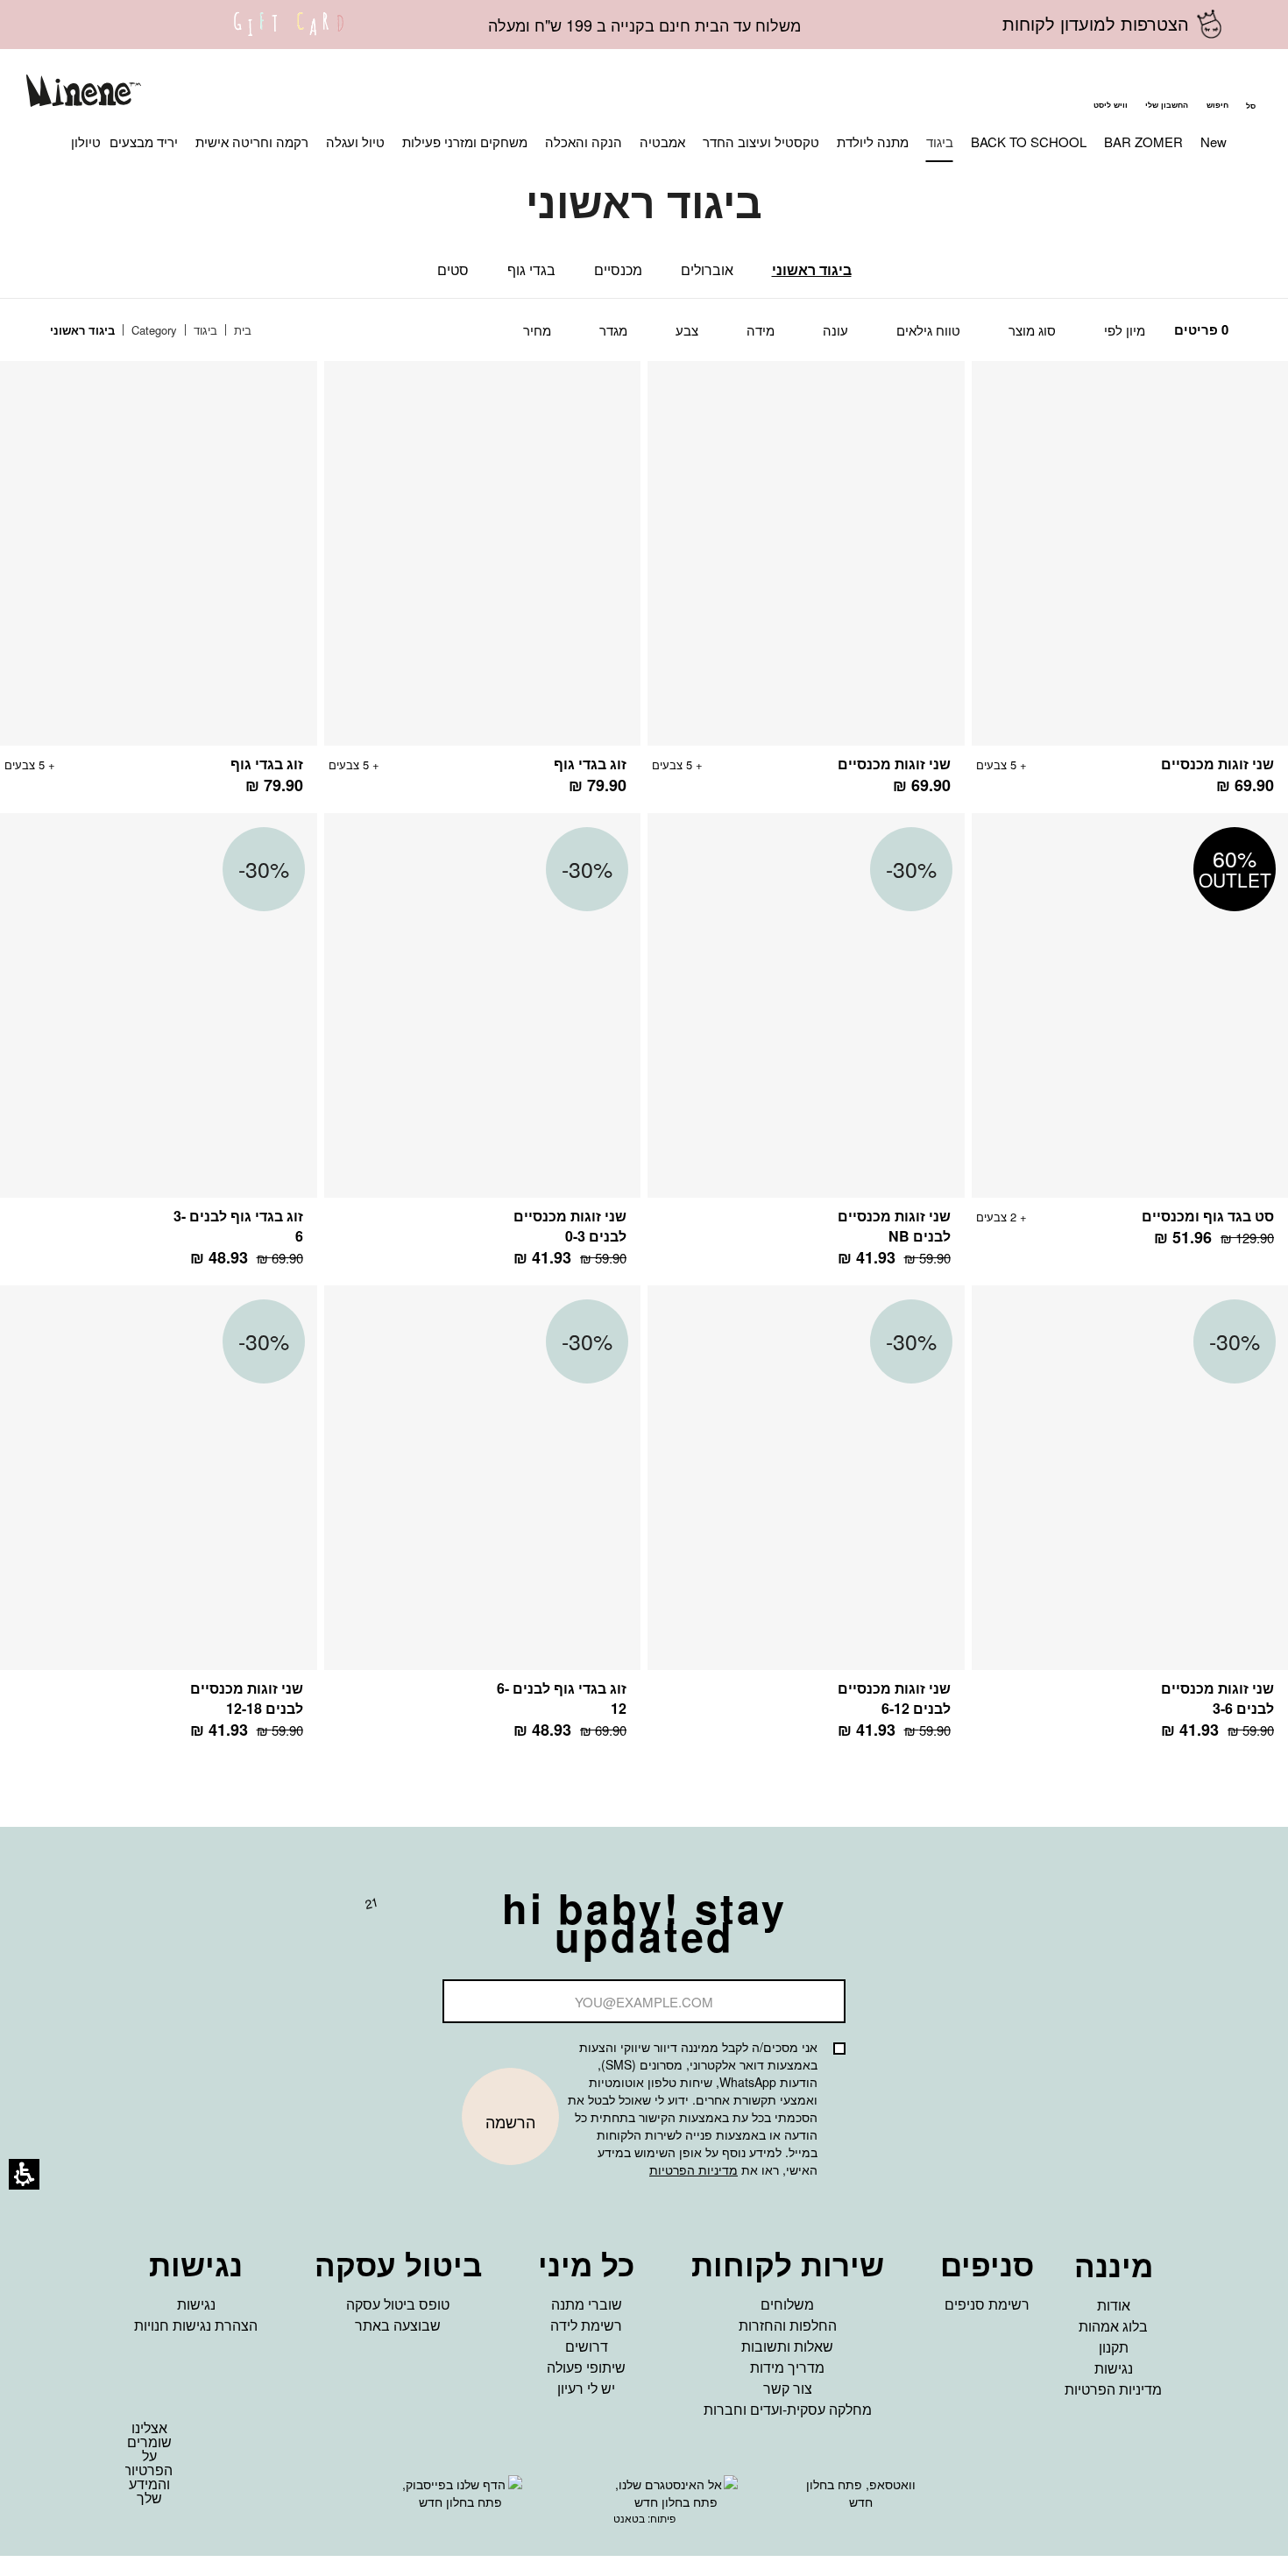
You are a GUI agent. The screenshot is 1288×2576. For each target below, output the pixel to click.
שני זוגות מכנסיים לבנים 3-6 (1217, 1698)
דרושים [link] (587, 2346)
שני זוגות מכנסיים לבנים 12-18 (247, 1698)
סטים (453, 269)
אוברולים (707, 269)
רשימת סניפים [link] (987, 2304)
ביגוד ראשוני (812, 269)
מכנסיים (618, 269)
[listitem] (806, 587)
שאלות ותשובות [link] (787, 2346)
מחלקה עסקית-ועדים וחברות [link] (788, 2409)
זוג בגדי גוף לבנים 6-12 (562, 1698)
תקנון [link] (1114, 2347)
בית (241, 330)
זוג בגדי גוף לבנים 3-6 (238, 1226)
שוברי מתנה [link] (587, 2304)
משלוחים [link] (787, 2304)
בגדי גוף (531, 269)
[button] (1217, 93)
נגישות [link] (1114, 2368)
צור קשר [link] (788, 2388)
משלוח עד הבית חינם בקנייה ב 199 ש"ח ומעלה (644, 25)
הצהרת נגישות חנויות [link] (196, 2325)
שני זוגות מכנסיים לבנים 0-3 (570, 1226)
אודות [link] (1114, 2305)
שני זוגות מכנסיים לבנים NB (894, 1226)
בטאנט (629, 2518)
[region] (164, 331)
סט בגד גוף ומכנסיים (1208, 1216)
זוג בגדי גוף (590, 764)
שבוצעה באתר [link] (398, 2325)
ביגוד (204, 330)
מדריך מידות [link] (787, 2367)
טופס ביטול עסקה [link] (398, 2304)
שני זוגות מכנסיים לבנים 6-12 (894, 1698)
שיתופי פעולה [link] (586, 2367)
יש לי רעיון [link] (586, 2388)
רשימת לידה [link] (586, 2325)
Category (152, 330)
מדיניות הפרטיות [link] (1113, 2389)
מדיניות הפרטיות (694, 2169)
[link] (289, 35)
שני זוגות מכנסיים (1217, 764)
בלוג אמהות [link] (1113, 2326)
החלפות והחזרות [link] (788, 2325)
